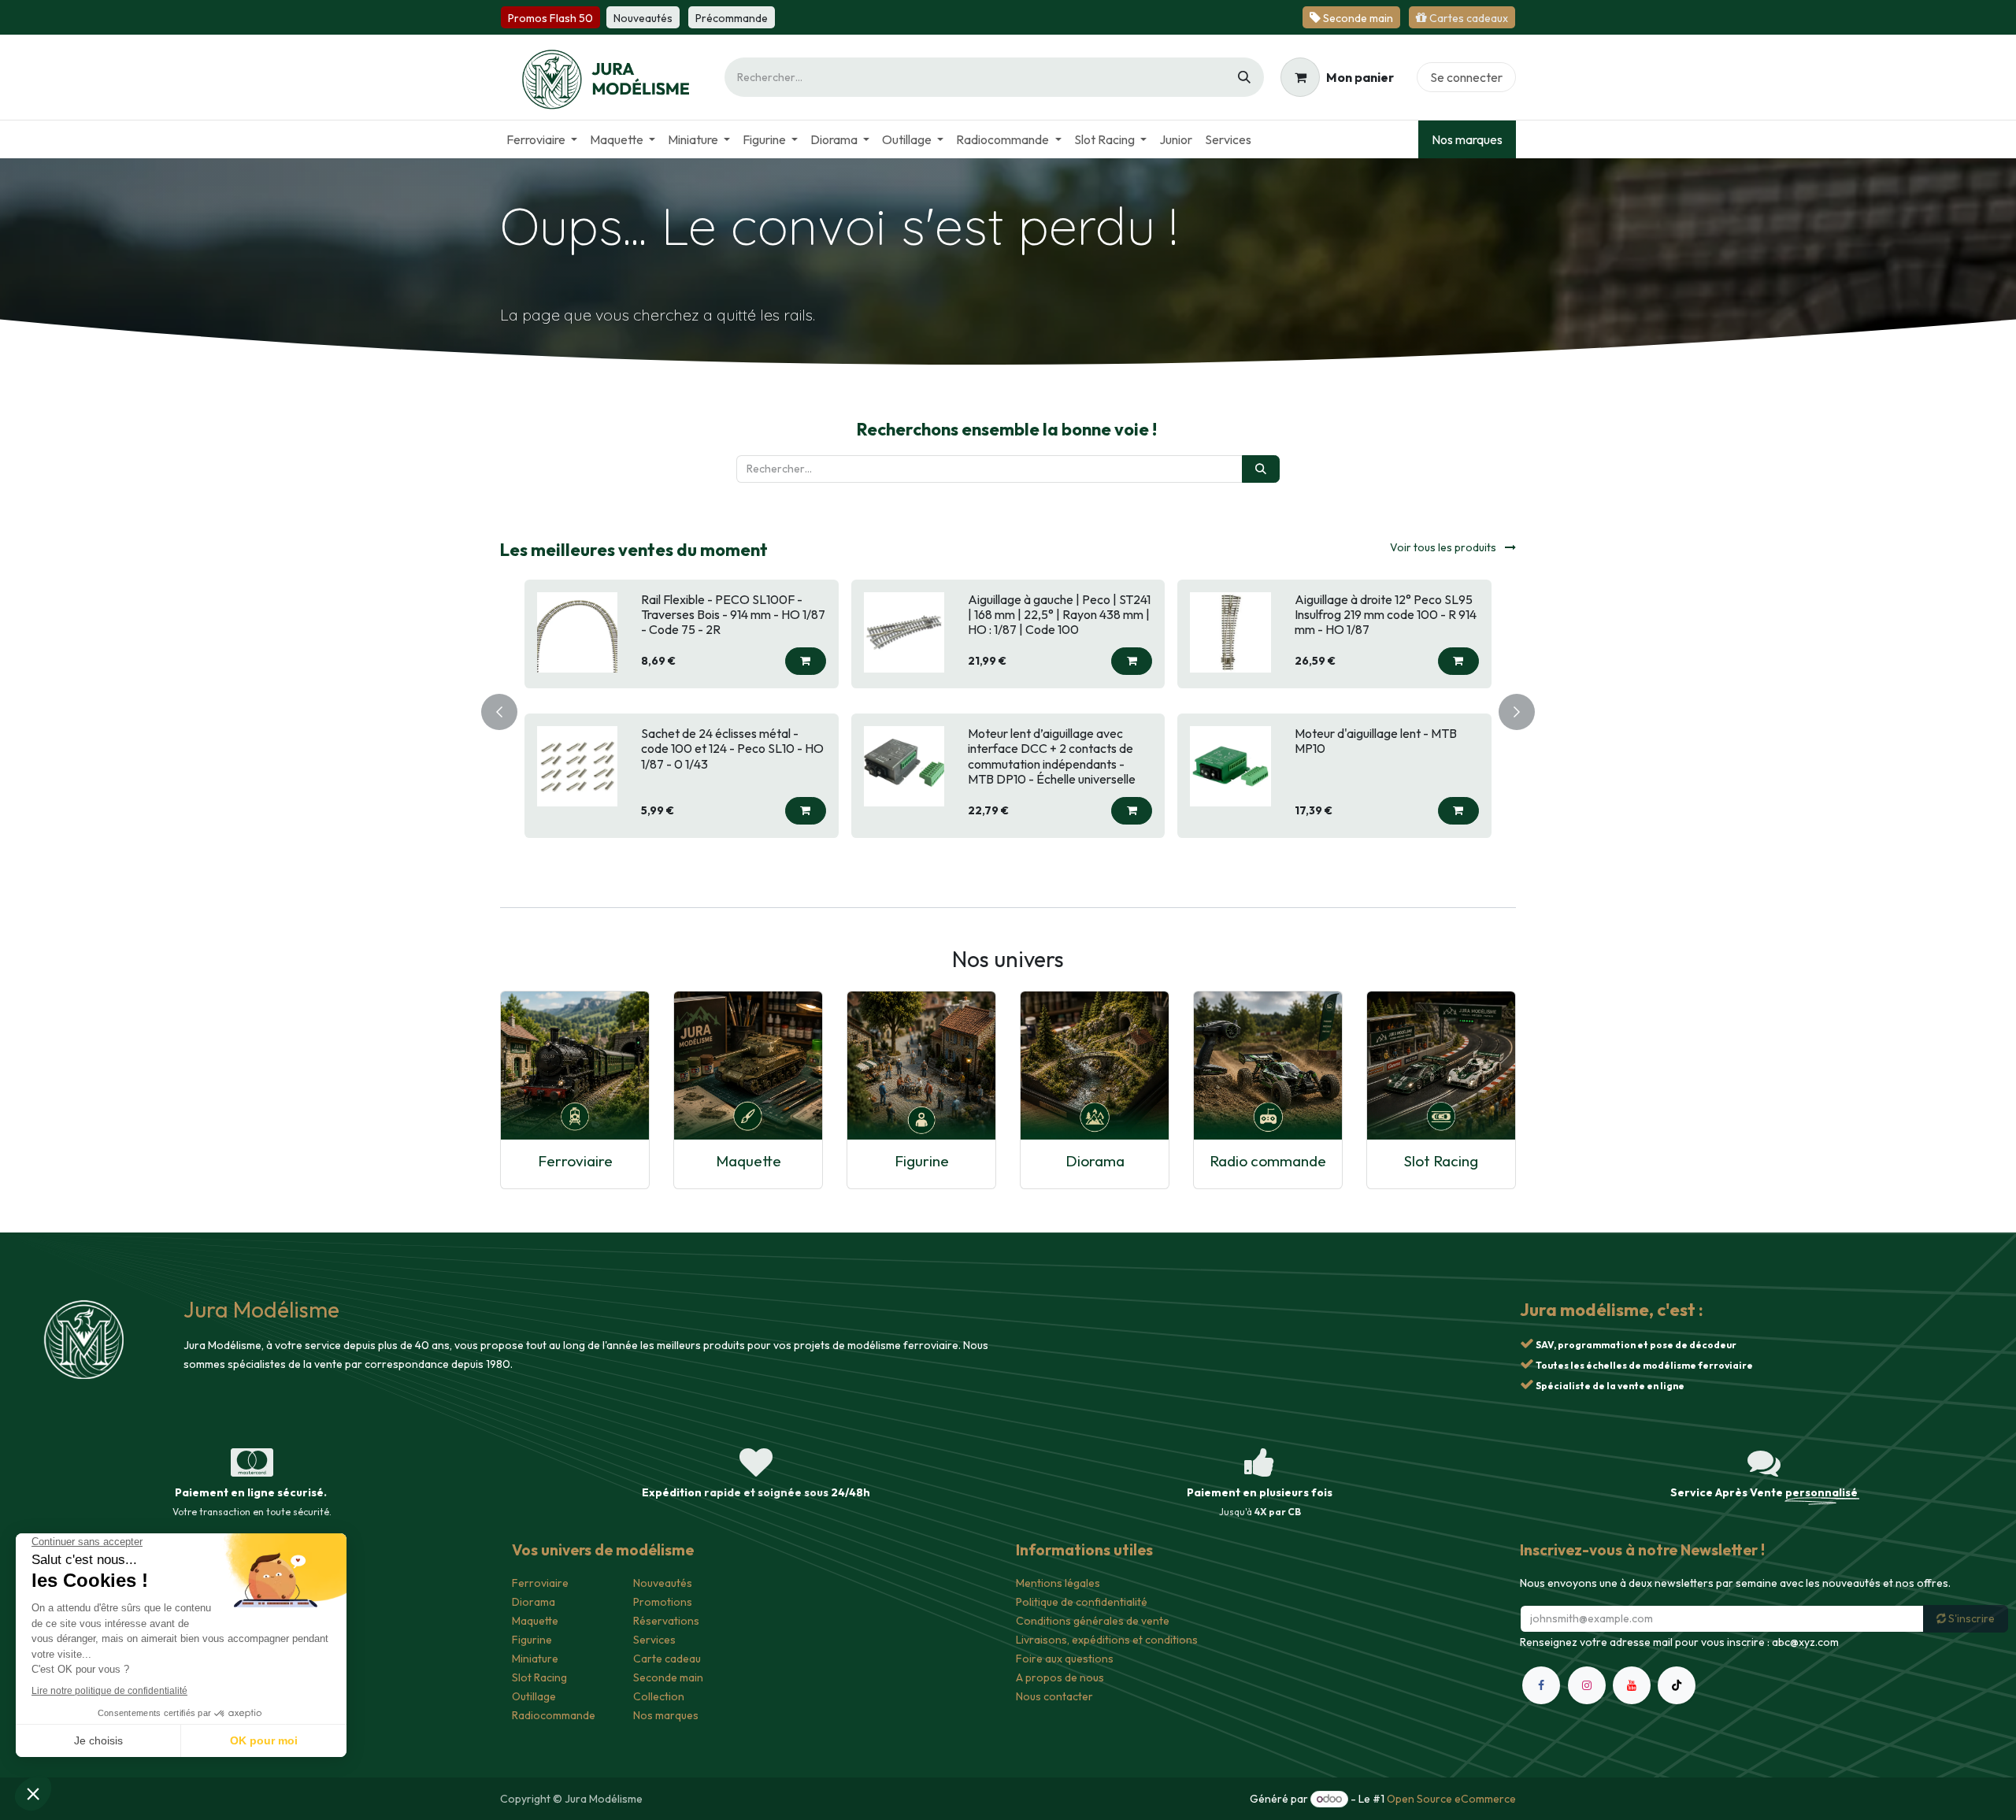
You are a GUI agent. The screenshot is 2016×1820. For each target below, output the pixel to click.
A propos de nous (1060, 1677)
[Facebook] (1541, 1704)
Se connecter (1466, 77)
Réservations (666, 1621)
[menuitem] (542, 139)
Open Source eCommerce (1451, 1799)
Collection (659, 1696)
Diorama (1095, 1160)
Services (654, 1640)
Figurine (922, 1160)
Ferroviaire (575, 1160)
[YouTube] (1632, 1704)
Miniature (535, 1659)
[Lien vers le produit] (575, 1065)
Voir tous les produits (1444, 547)
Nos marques (1467, 139)
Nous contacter (1054, 1696)
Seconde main (668, 1677)
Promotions (663, 1602)
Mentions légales (1058, 1583)
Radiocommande (554, 1715)
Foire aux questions (1065, 1659)
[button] (806, 661)
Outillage (534, 1696)
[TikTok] (1677, 1704)
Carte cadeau (667, 1659)
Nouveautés (663, 1583)
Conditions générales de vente (1093, 1621)
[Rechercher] (1244, 77)
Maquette (749, 1160)
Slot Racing (1441, 1160)
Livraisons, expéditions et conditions (1107, 1640)
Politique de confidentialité (1082, 1602)
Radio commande (1268, 1160)
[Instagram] (1587, 1704)
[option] (1008, 709)
